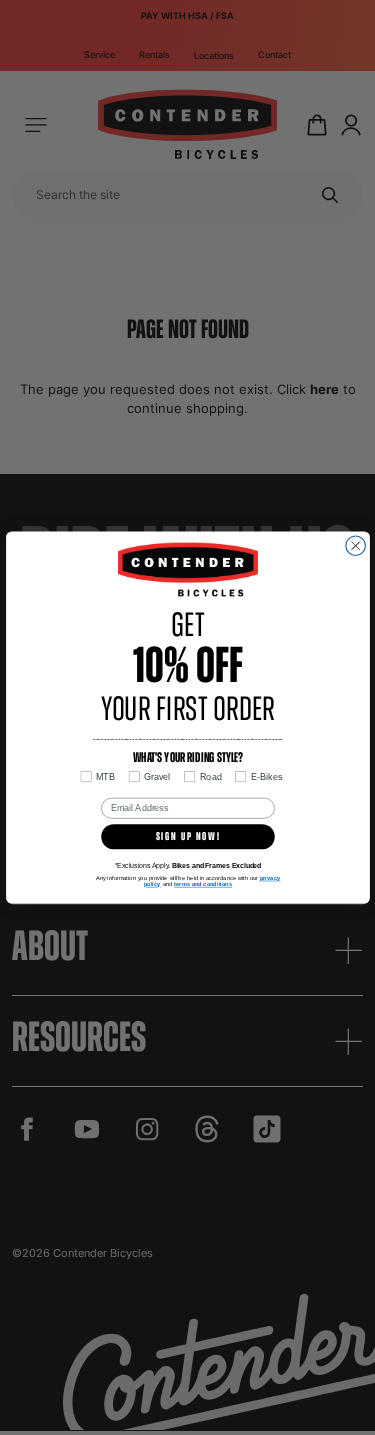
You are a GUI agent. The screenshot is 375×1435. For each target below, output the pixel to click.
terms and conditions (203, 884)
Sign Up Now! (187, 836)
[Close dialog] (355, 546)
